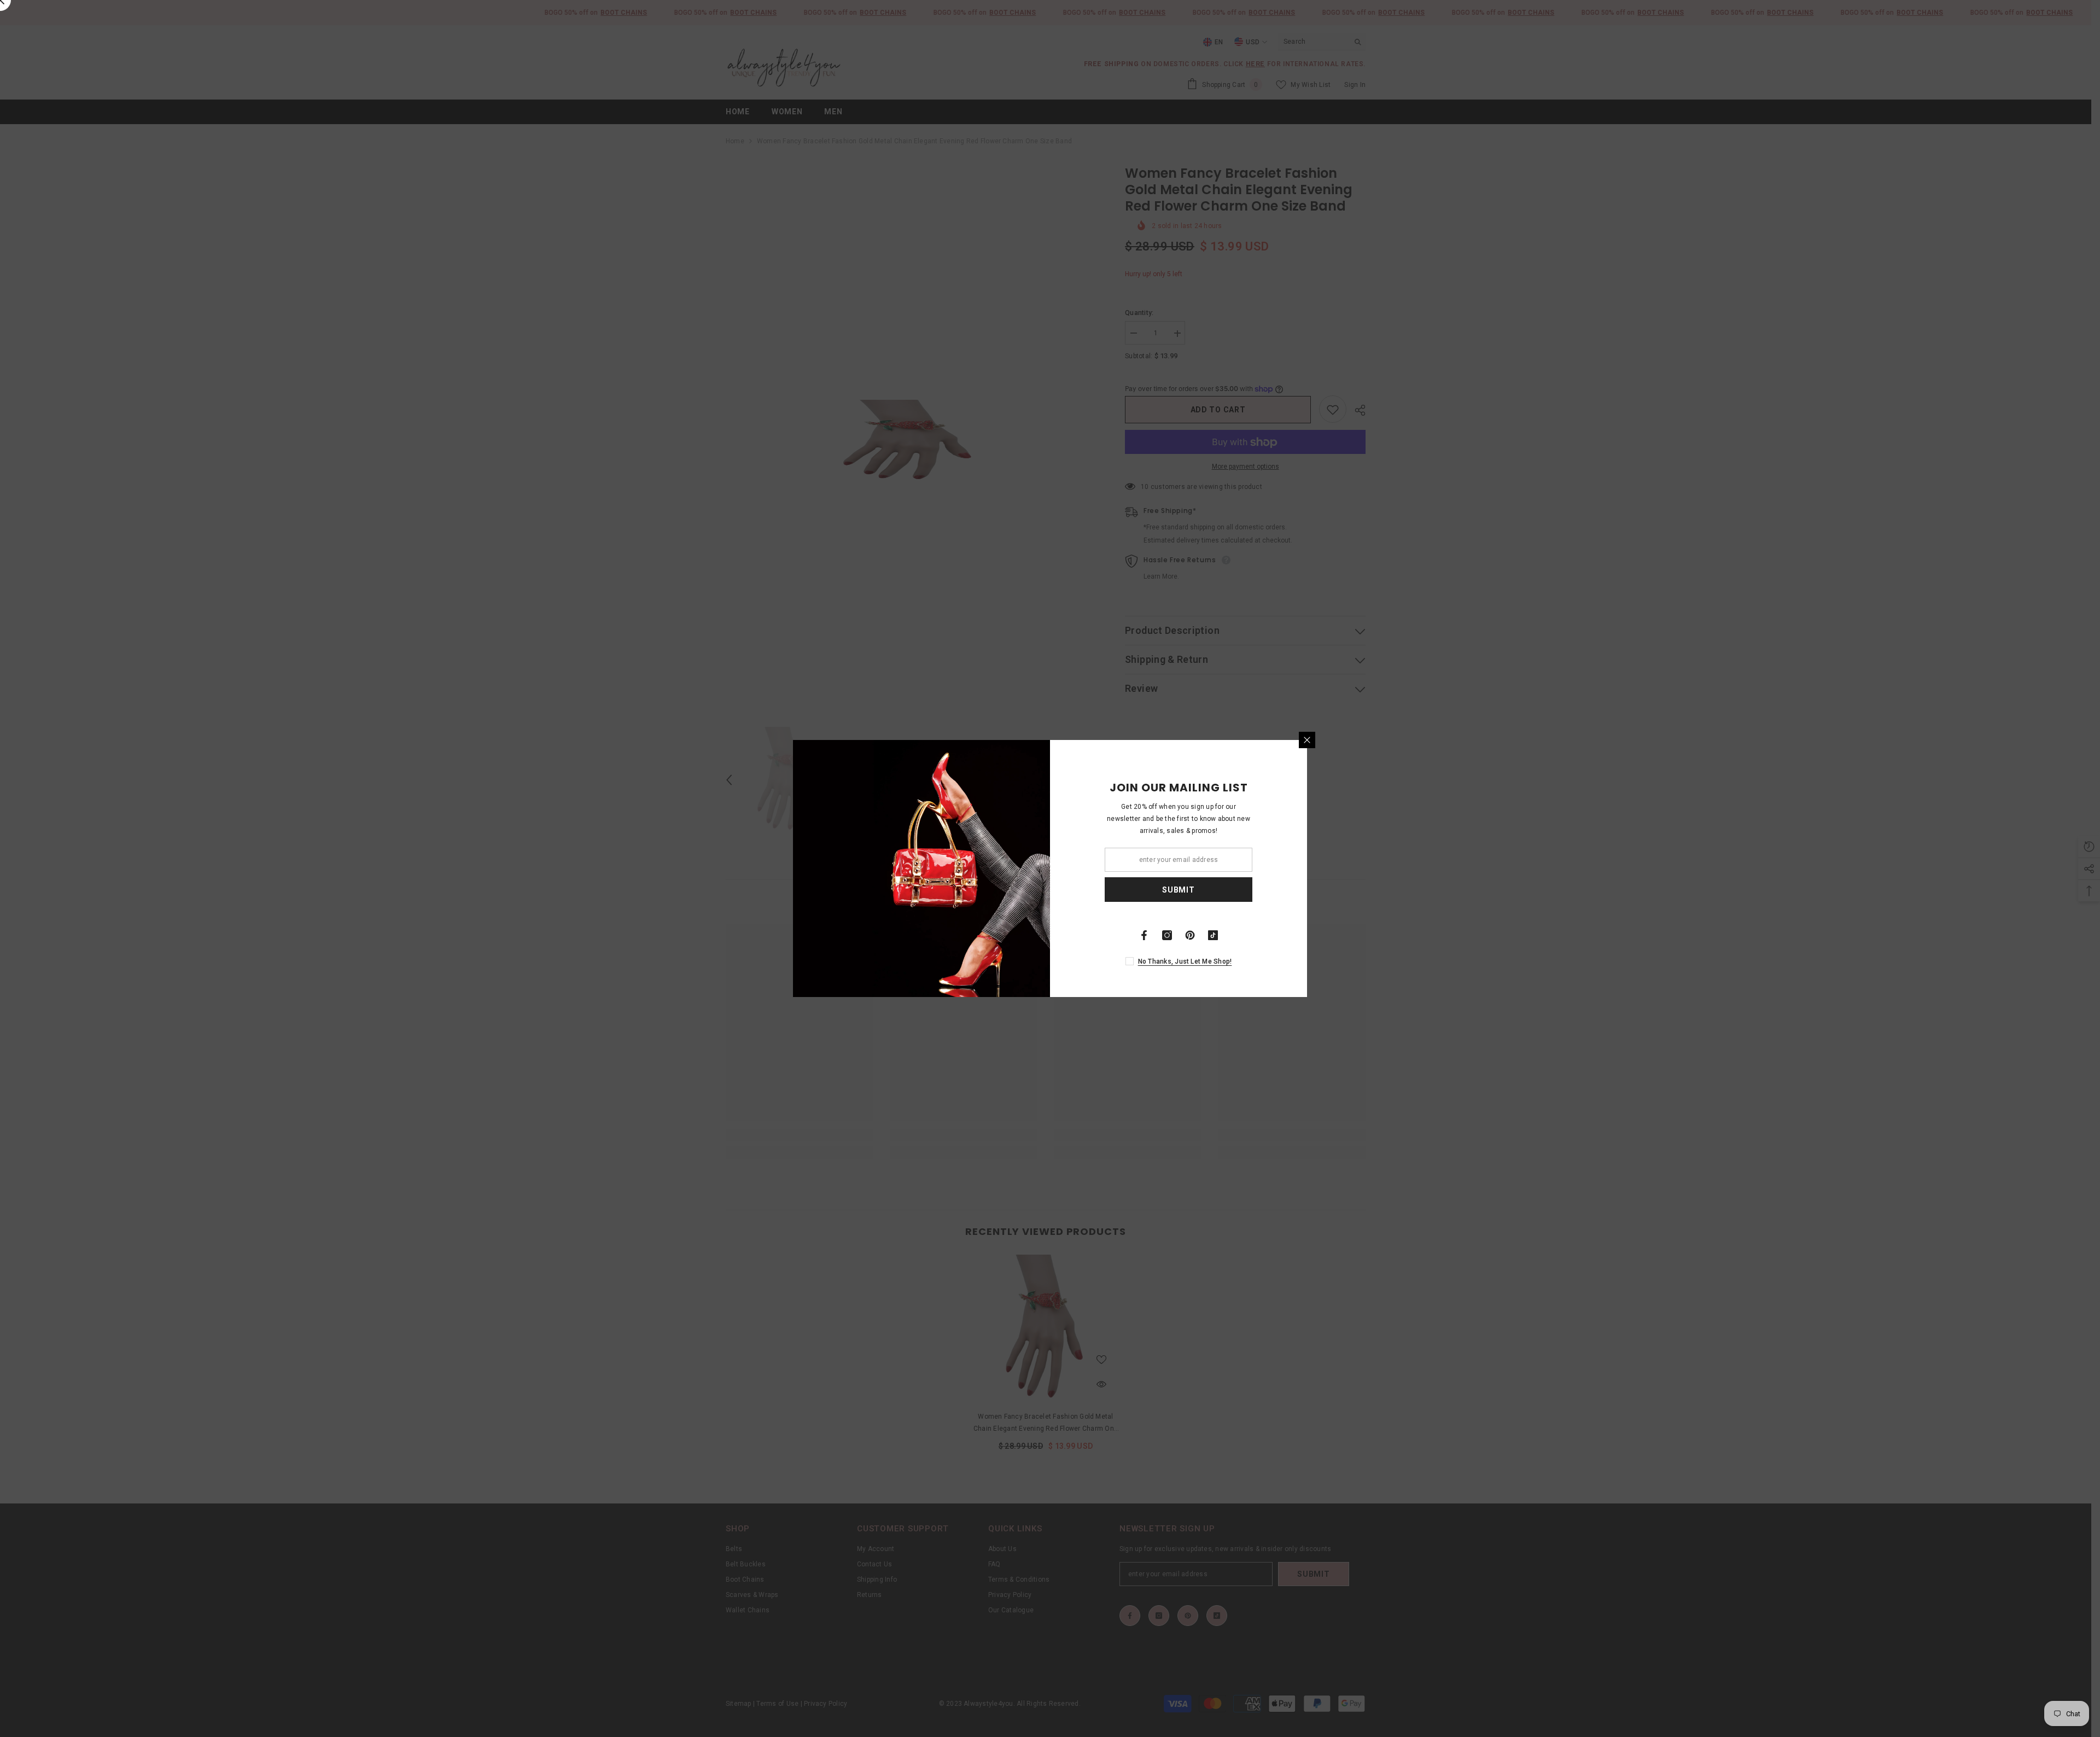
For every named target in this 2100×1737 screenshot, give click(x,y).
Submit (1178, 890)
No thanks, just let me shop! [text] (1185, 961)
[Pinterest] (1190, 935)
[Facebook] (1144, 935)
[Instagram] (1167, 935)
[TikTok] (1213, 935)
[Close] (1307, 740)
